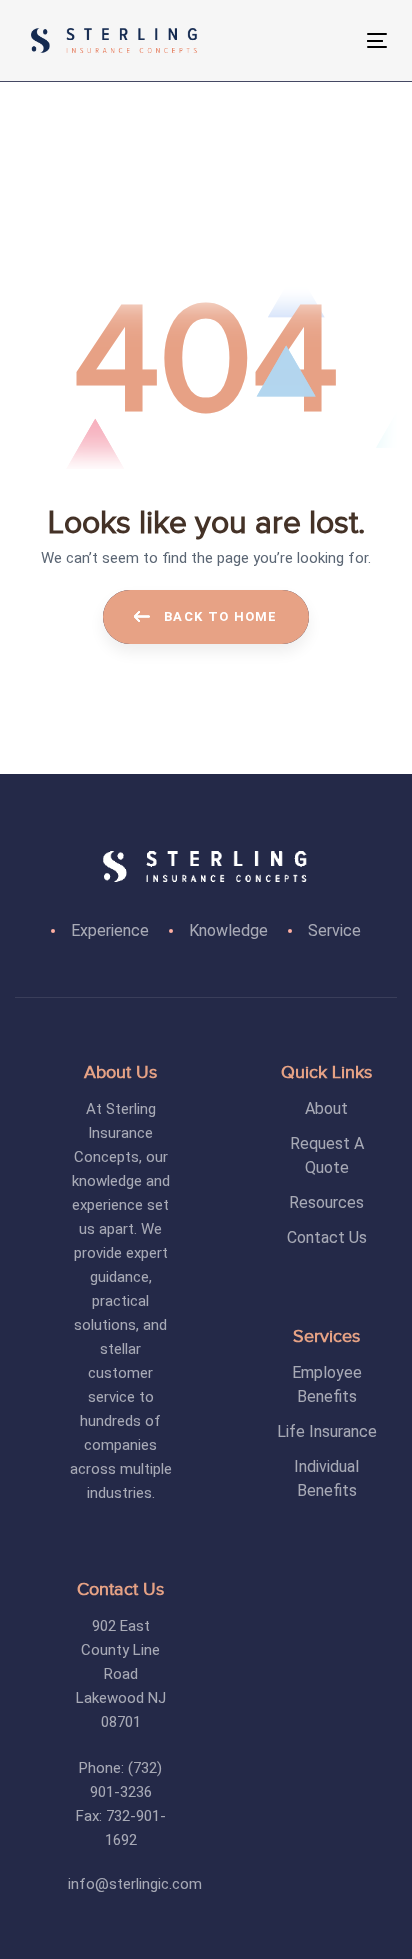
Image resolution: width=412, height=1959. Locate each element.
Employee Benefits (327, 1384)
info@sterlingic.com (135, 1884)
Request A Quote (327, 1155)
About (326, 1108)
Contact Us (327, 1237)
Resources (326, 1202)
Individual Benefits (326, 1478)
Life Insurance (327, 1431)
